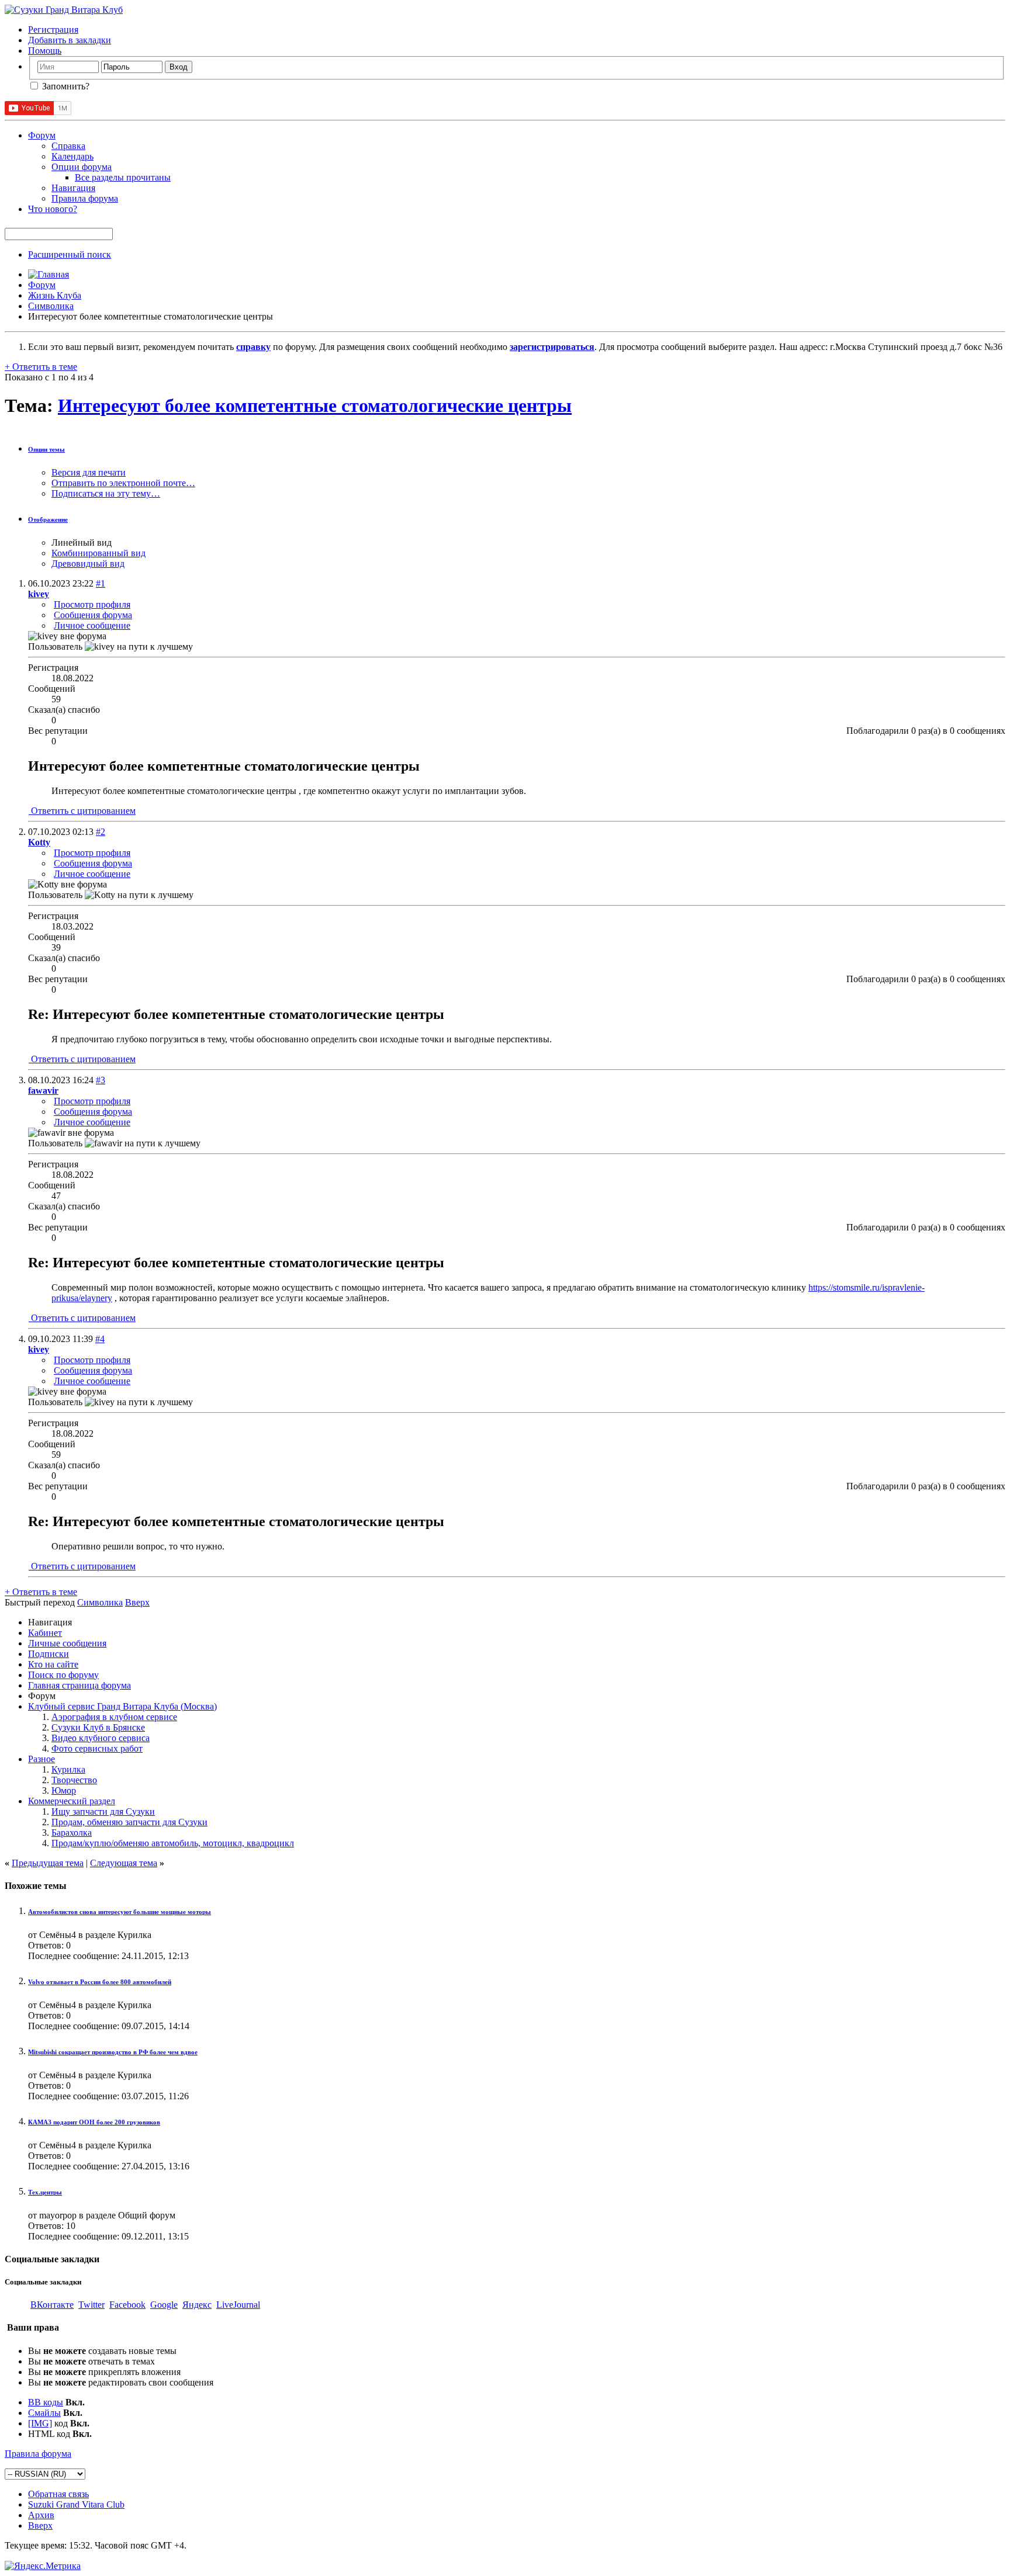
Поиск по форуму (63, 1675)
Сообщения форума (93, 615)
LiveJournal (238, 2305)
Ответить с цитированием (82, 811)
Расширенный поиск (70, 254)
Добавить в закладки (70, 40)
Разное (41, 1759)
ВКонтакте (52, 2305)
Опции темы (46, 449)
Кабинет (45, 1633)
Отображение (48, 519)
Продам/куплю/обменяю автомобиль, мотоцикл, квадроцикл (173, 1843)
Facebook (127, 2305)
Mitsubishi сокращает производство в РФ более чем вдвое (113, 2052)
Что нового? (53, 209)
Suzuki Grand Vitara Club (76, 2504)
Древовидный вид (88, 564)
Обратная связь (58, 2494)
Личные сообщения (67, 1643)
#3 (101, 1080)
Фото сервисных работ (97, 1748)
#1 (101, 583)
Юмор (64, 1790)
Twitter (91, 2305)
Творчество (74, 1780)
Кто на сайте (53, 1664)
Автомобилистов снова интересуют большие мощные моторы (120, 1912)
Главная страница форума (79, 1685)
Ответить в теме (41, 367)
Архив (41, 2515)
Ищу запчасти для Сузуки (103, 1811)
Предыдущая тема (48, 1863)
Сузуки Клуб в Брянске (98, 1727)
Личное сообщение (92, 625)
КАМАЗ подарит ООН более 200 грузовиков (94, 2122)
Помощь (45, 51)
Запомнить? (65, 86)
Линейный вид (82, 542)
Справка (68, 146)
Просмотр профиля (92, 604)
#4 (100, 1339)
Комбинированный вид (98, 553)
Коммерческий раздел (72, 1801)
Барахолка (72, 1833)
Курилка (68, 1769)
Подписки (49, 1654)
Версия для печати (89, 472)
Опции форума (82, 167)
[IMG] (40, 2423)
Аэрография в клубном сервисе (114, 1717)
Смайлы (44, 2413)
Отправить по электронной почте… (123, 483)
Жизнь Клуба (55, 295)
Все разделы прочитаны (123, 177)
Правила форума (85, 198)
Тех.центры (45, 2192)
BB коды (46, 2402)
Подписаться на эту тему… (106, 493)
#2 (101, 832)
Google (164, 2305)
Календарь (72, 156)
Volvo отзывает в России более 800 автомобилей (100, 1982)
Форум (42, 135)
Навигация (73, 188)
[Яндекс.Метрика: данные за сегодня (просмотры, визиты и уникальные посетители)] (43, 2566)
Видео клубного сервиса (101, 1738)
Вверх (137, 1602)
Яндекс (197, 2305)
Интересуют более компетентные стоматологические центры (315, 405)
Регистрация (53, 30)
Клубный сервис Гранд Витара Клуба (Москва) (122, 1706)
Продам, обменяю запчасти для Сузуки (129, 1822)
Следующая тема (124, 1863)
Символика (51, 306)
